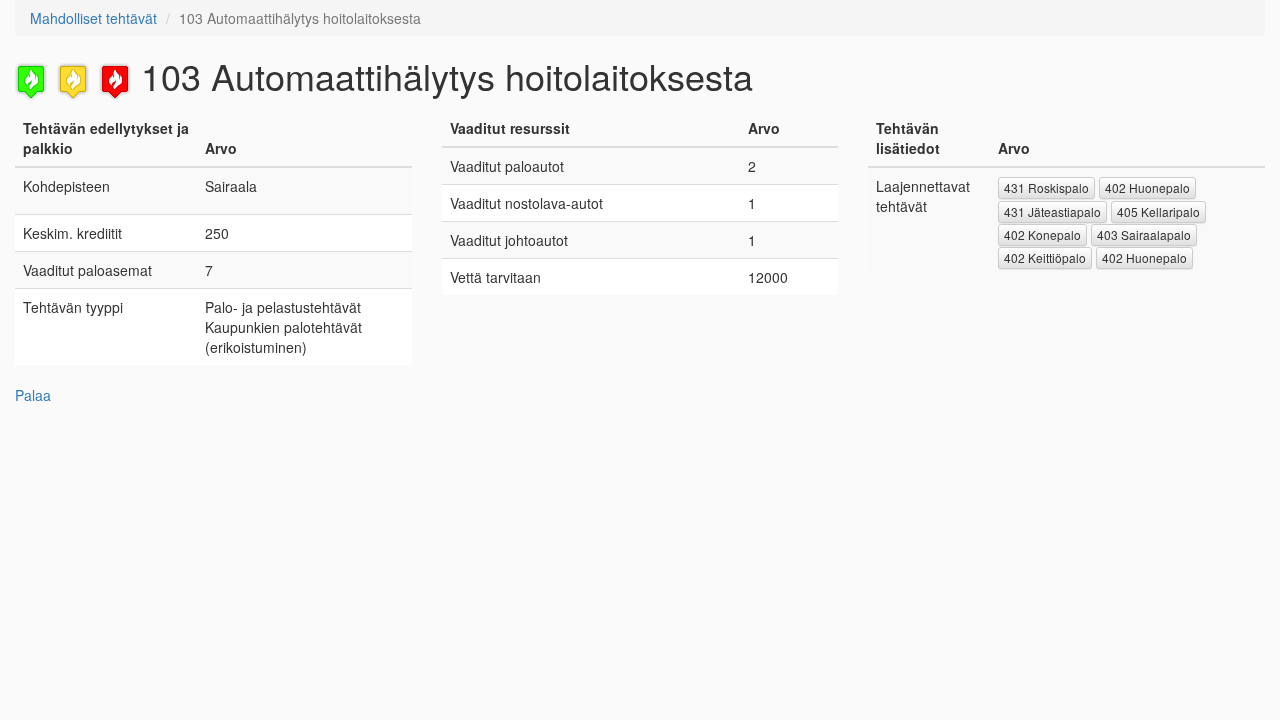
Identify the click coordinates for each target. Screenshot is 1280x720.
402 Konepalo (1042, 234)
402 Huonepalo (1147, 187)
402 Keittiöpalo (1045, 257)
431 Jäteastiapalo (1052, 211)
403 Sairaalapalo (1144, 234)
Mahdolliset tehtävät (93, 18)
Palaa (33, 395)
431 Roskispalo (1046, 187)
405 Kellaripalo (1158, 211)
